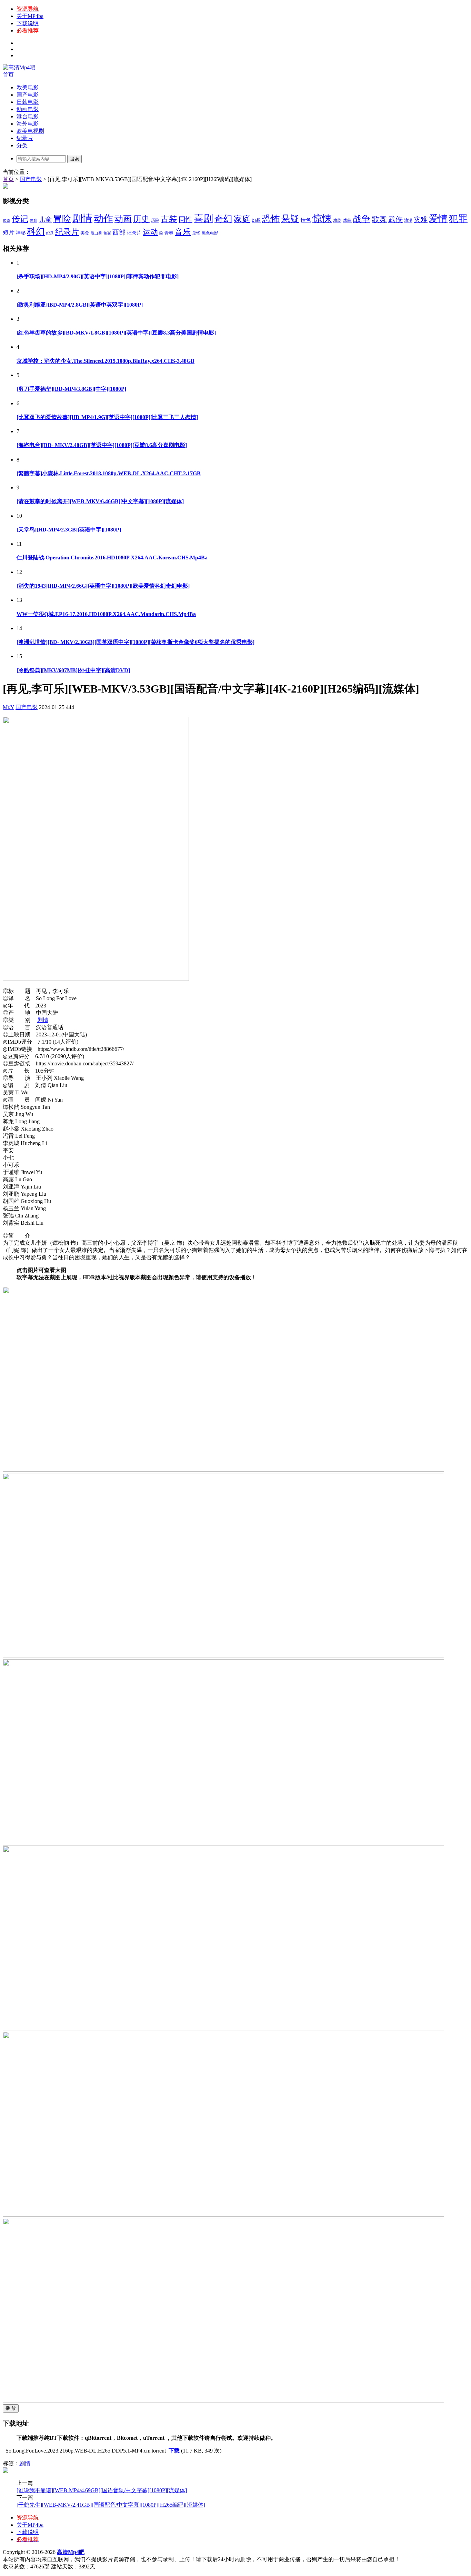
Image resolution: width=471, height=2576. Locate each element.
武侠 (395, 219)
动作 (103, 218)
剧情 (82, 218)
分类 (22, 145)
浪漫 (408, 220)
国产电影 (28, 95)
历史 (141, 219)
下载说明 (28, 23)
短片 (9, 233)
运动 (150, 232)
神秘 (21, 233)
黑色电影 (210, 233)
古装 (169, 219)
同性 (186, 219)
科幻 (36, 232)
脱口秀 (96, 233)
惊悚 (322, 218)
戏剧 (337, 220)
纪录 (50, 233)
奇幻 (223, 219)
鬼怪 (196, 233)
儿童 (45, 220)
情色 (306, 220)
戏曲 (347, 220)
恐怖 (271, 219)
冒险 (62, 219)
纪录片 (25, 138)
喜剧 (203, 218)
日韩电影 (28, 102)
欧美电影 (28, 87)
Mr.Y (8, 707)
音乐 (183, 232)
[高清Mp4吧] (19, 67)
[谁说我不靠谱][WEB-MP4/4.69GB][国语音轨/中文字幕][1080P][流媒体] (102, 2490)
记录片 (134, 233)
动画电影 (28, 109)
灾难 (421, 219)
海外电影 (28, 124)
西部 (119, 232)
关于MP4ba (30, 16)
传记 (20, 219)
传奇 (7, 221)
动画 (123, 219)
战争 (362, 219)
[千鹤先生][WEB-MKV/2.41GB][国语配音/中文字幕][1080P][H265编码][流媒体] (111, 2505)
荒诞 (107, 233)
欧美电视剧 (30, 131)
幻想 (256, 220)
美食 (85, 233)
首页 (8, 75)
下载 (174, 2451)
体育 (33, 221)
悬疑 (290, 219)
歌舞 (379, 219)
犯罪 (458, 219)
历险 (155, 220)
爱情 (438, 219)
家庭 (242, 219)
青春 (169, 233)
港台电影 (28, 116)
